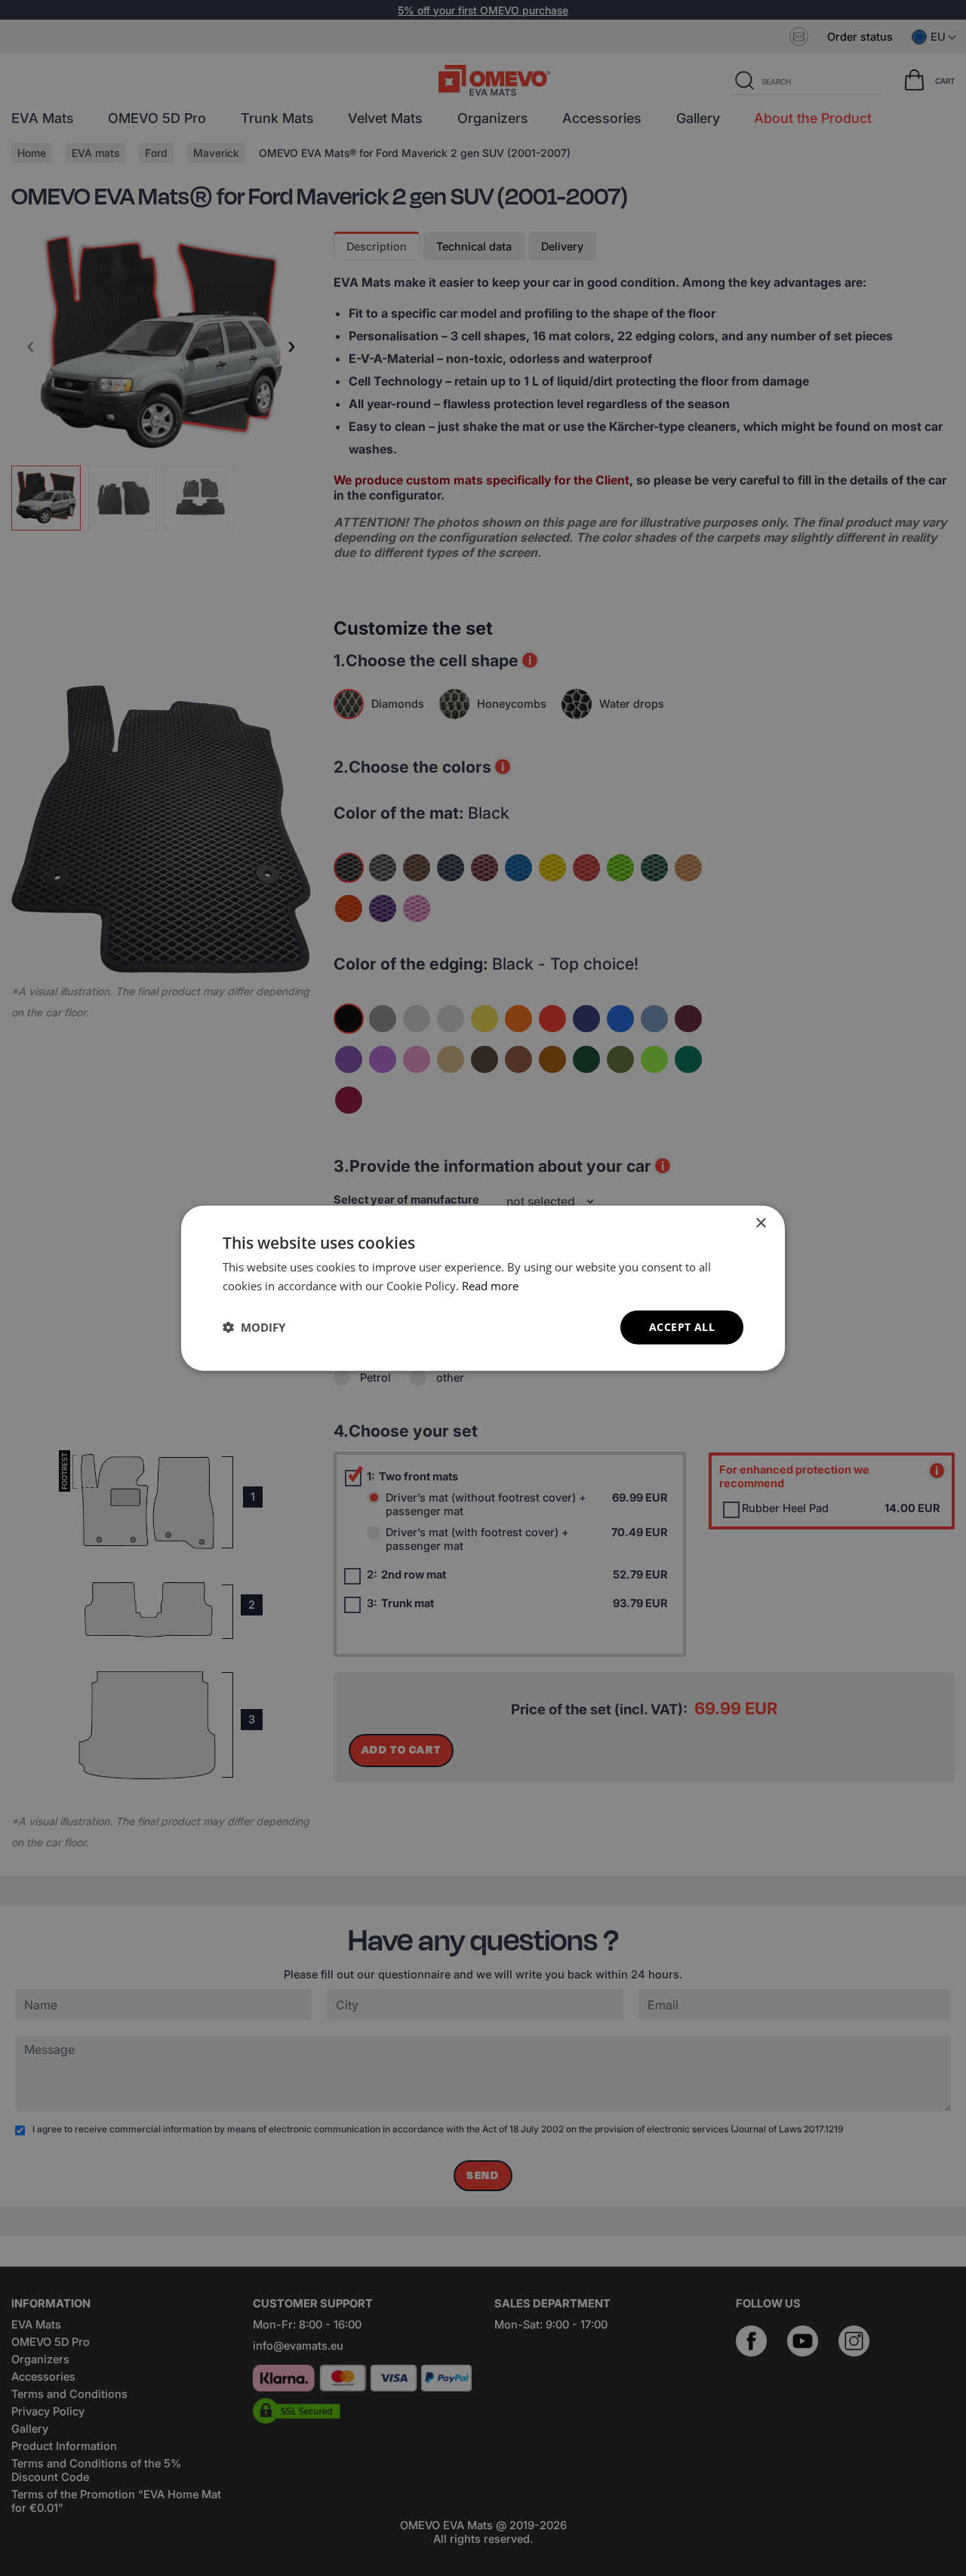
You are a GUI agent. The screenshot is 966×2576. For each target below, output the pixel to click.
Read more (490, 1286)
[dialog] (483, 1288)
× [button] (760, 1223)
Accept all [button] (682, 1327)
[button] (254, 1327)
